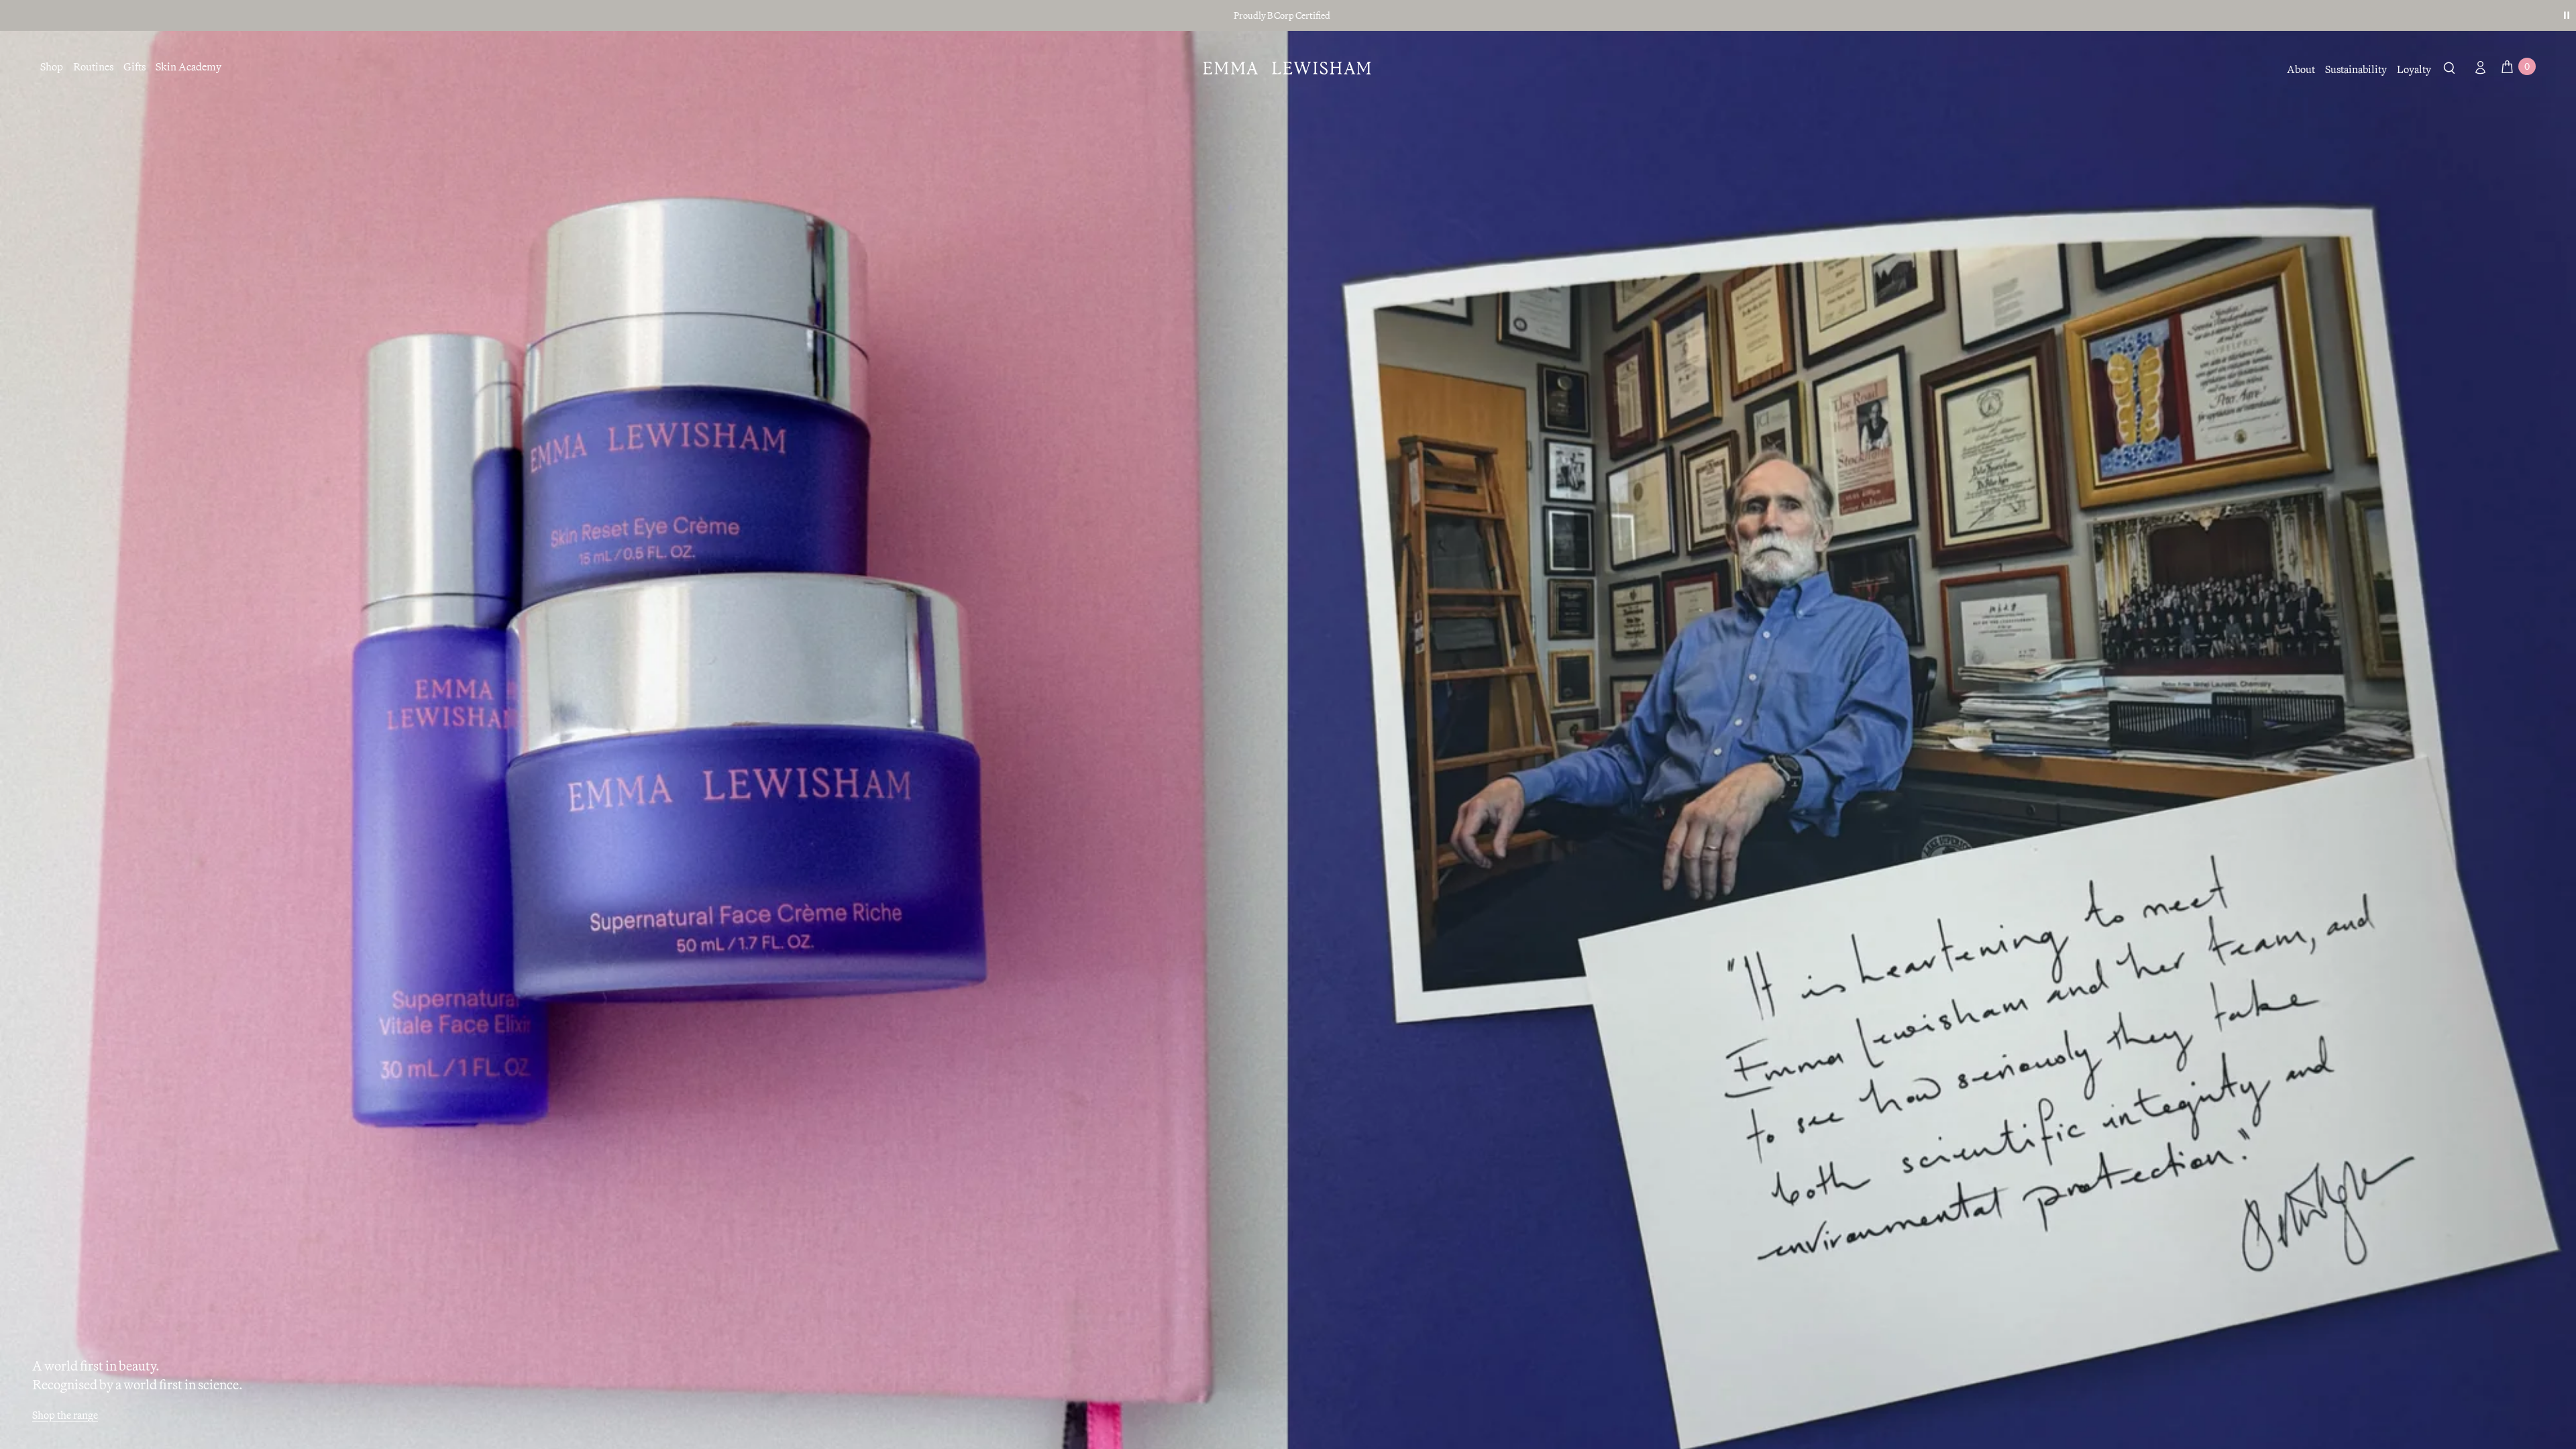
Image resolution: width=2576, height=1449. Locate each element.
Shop (52, 66)
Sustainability (2356, 69)
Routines (93, 66)
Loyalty (2414, 69)
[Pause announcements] (2567, 15)
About (2301, 69)
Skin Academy (189, 66)
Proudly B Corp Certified (1282, 15)
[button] (2450, 70)
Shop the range (65, 1415)
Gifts (135, 66)
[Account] (2477, 67)
